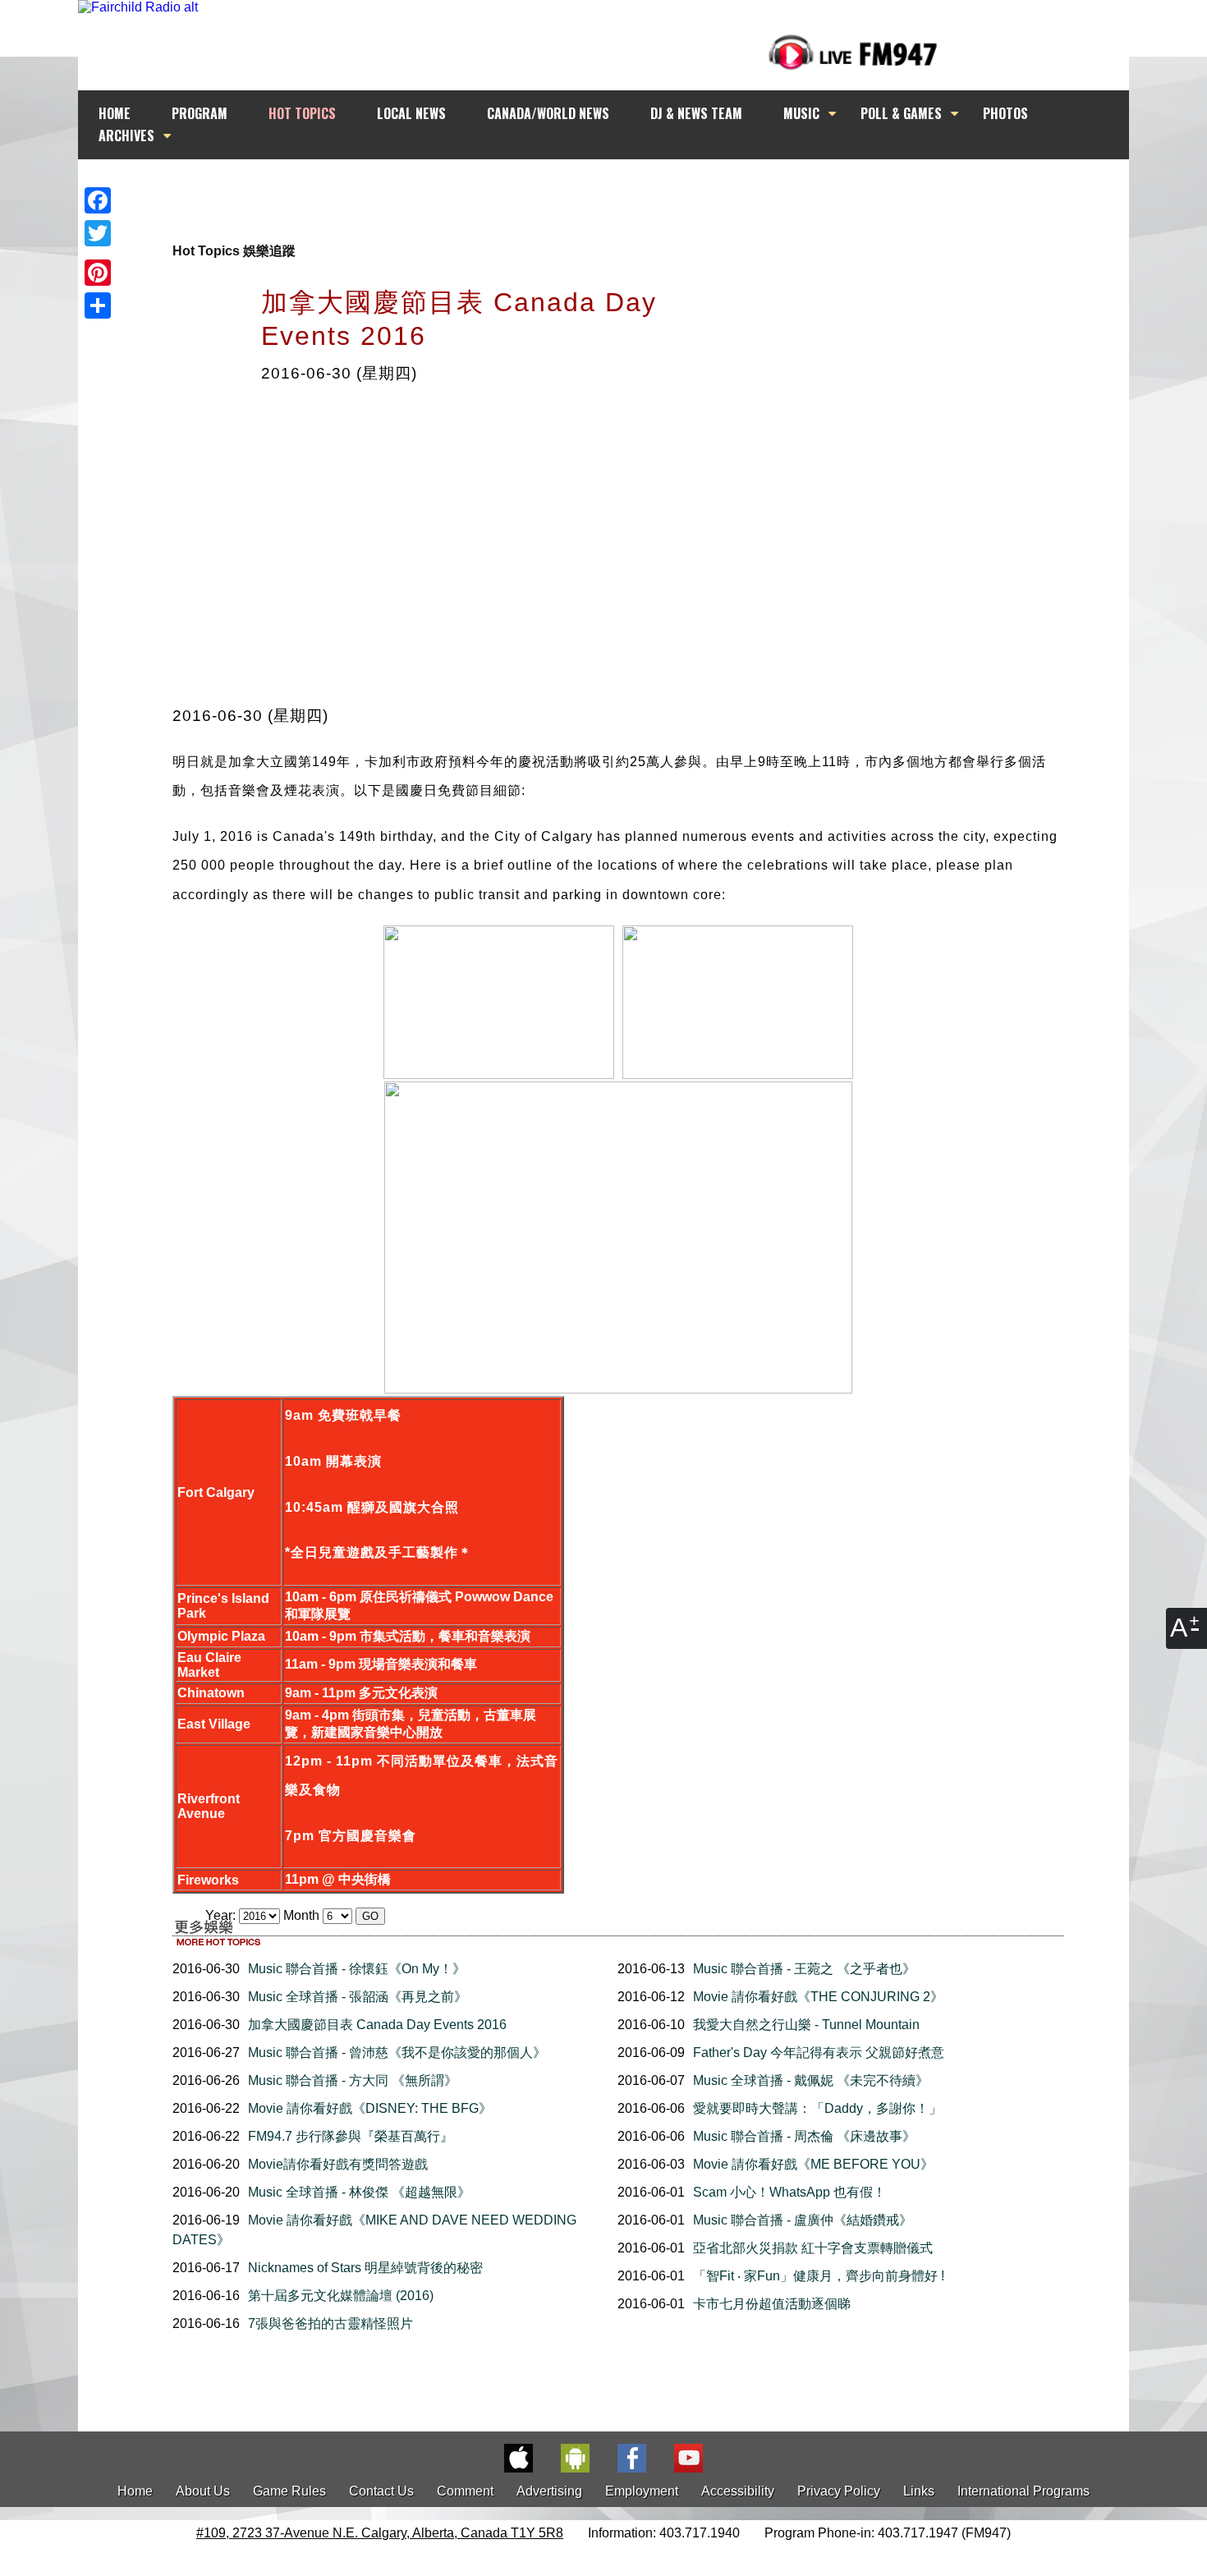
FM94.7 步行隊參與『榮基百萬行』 (351, 2136)
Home (135, 2491)
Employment (642, 2491)
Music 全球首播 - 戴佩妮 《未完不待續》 (811, 2080)
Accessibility (738, 2491)
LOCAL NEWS (411, 113)
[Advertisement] (618, 191)
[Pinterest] (98, 273)
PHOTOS (1005, 113)
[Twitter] (98, 233)
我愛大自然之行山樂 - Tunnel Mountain (806, 2025)
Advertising (549, 2491)
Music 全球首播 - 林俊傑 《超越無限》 (359, 2192)
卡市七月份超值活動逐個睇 (772, 2304)
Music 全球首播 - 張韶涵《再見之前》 (358, 1997)
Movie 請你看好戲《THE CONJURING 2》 (818, 1997)
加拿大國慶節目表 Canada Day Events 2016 (377, 2025)
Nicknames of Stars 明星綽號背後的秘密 (365, 2268)
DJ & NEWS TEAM (696, 113)
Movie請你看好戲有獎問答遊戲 (338, 2164)
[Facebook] (98, 200)
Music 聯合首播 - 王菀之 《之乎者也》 (804, 1969)
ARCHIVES (126, 135)
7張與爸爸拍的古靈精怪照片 (330, 2323)
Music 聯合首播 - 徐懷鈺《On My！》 (357, 1969)
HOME (115, 113)
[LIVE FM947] (853, 52)
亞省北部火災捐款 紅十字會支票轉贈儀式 (813, 2248)
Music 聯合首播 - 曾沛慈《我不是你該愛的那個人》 (397, 2053)
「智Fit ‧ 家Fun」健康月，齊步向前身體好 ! (819, 2276)
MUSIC (801, 113)
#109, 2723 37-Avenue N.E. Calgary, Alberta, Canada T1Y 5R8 (380, 2533)
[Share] (98, 305)
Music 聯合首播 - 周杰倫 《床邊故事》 (804, 2136)
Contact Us (381, 2491)
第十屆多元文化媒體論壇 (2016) (341, 2296)
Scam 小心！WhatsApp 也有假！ (789, 2192)
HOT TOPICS (302, 113)
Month (301, 1915)
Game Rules (289, 2491)
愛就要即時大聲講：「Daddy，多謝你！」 (817, 2108)
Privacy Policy (839, 2491)
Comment (465, 2491)
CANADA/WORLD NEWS (548, 113)
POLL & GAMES (901, 113)
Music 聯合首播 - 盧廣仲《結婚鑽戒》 (803, 2220)
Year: (222, 1915)
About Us (203, 2491)
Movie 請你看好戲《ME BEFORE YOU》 (813, 2164)
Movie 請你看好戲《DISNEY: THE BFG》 (370, 2108)
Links (919, 2491)
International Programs (1023, 2491)
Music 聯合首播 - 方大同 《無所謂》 (353, 2080)
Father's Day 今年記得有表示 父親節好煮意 (819, 2053)
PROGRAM (200, 113)
